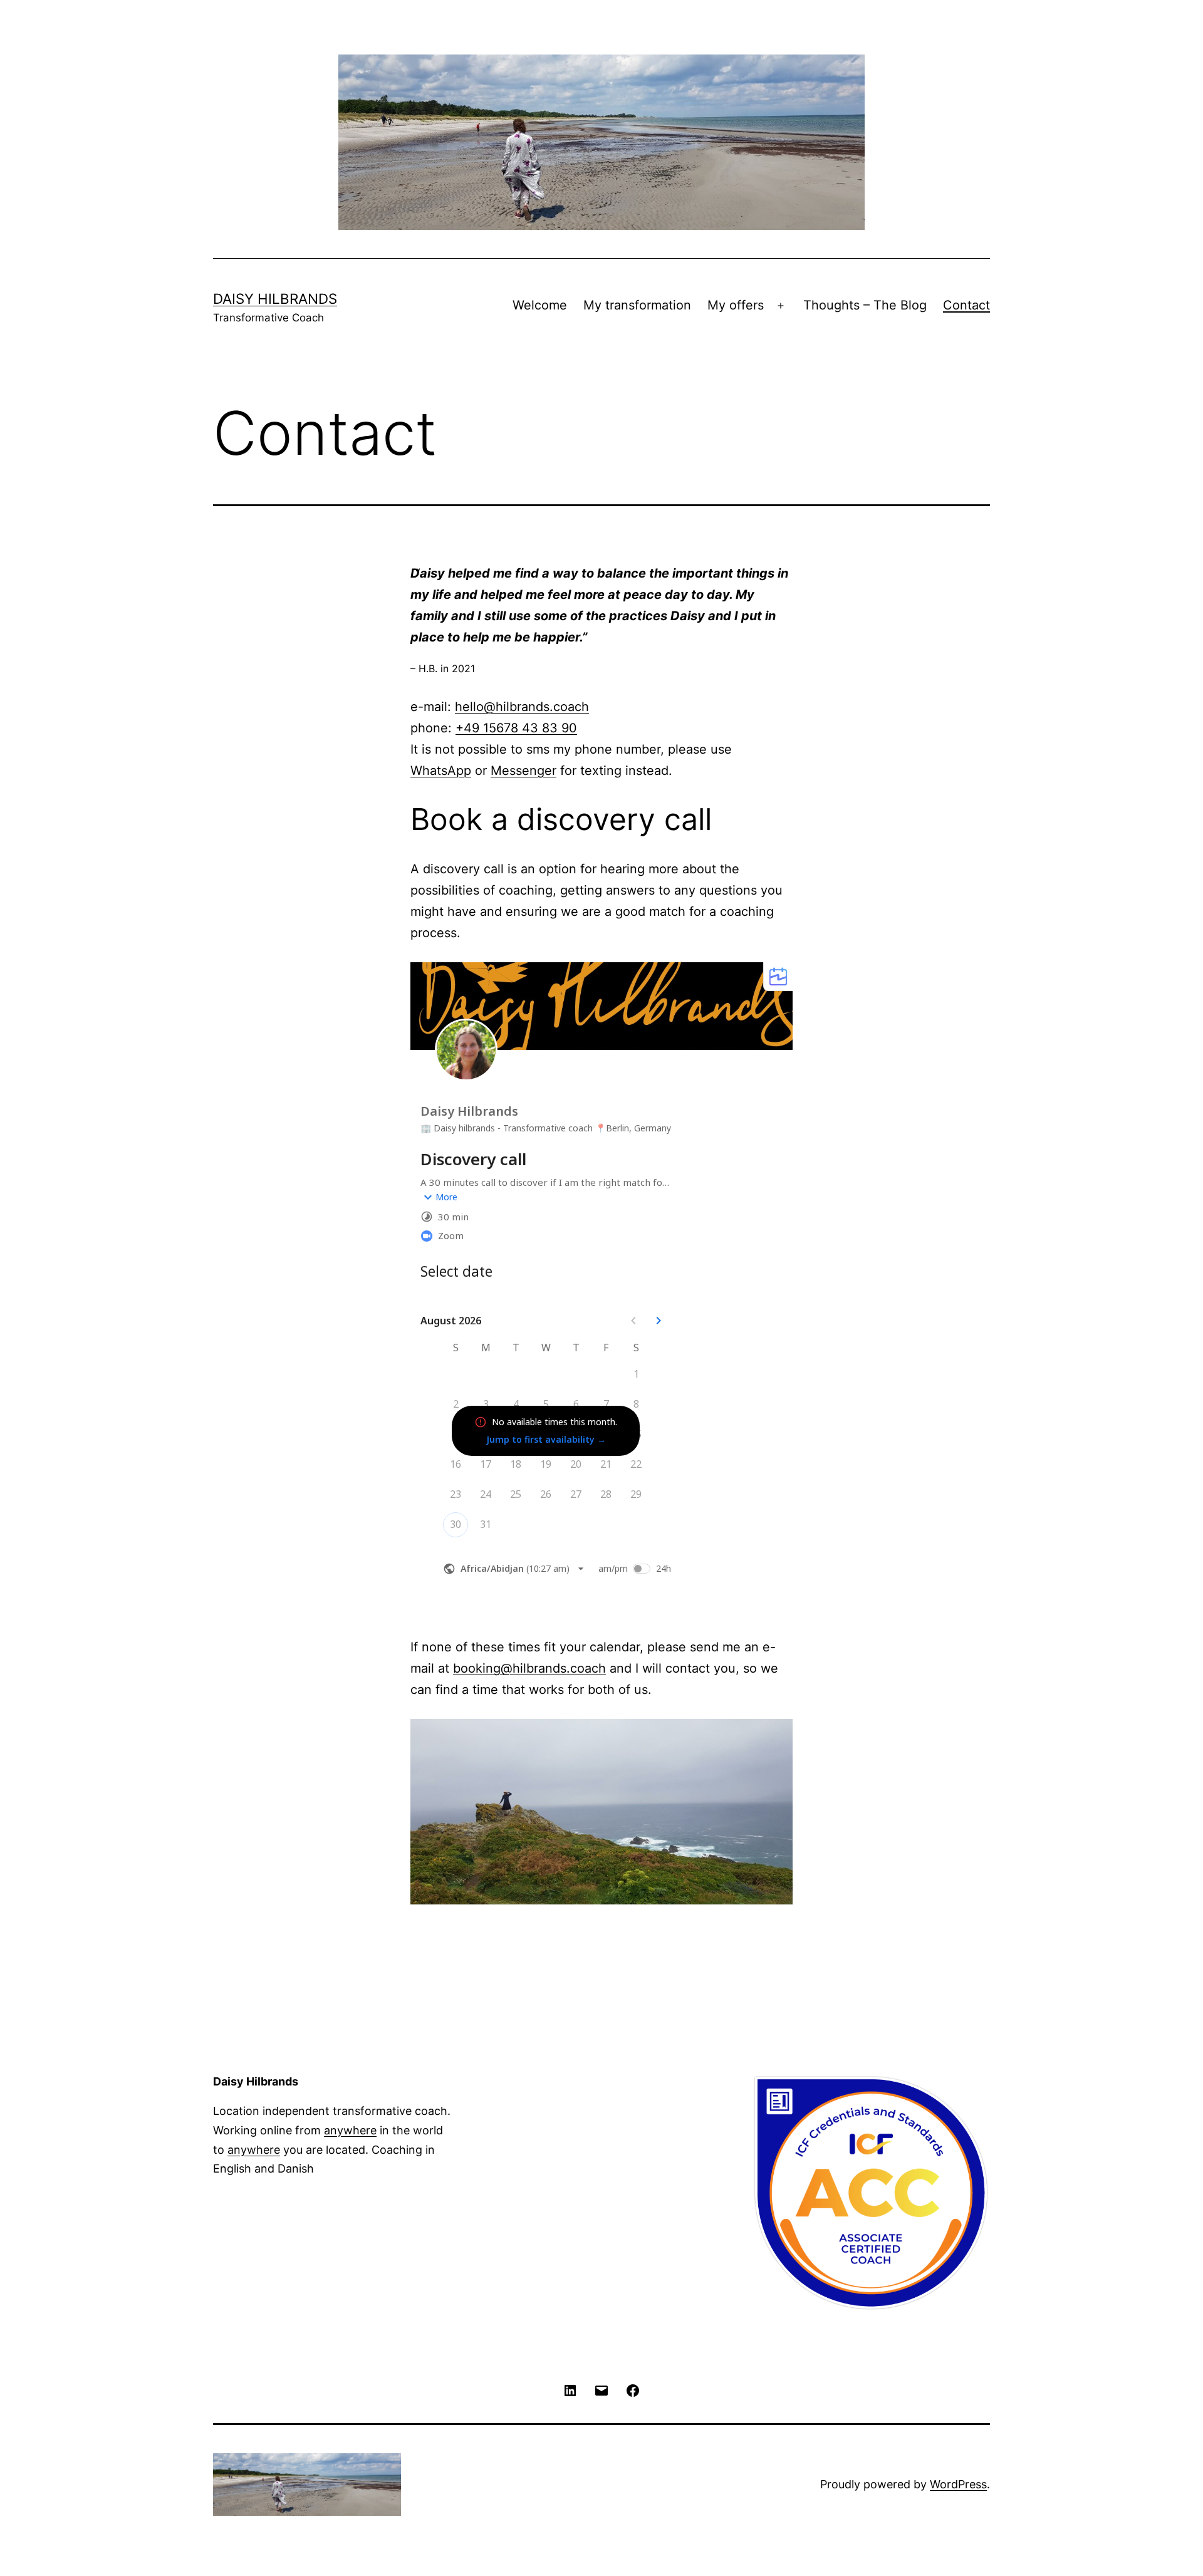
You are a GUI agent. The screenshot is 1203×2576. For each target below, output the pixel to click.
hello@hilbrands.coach (522, 707)
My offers (736, 305)
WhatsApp (441, 771)
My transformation (637, 305)
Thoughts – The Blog (865, 305)
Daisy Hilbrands (275, 299)
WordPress (958, 2484)
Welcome (540, 305)
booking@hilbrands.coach (529, 1668)
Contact (966, 305)
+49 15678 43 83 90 (516, 728)
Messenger (523, 771)
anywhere (350, 2130)
